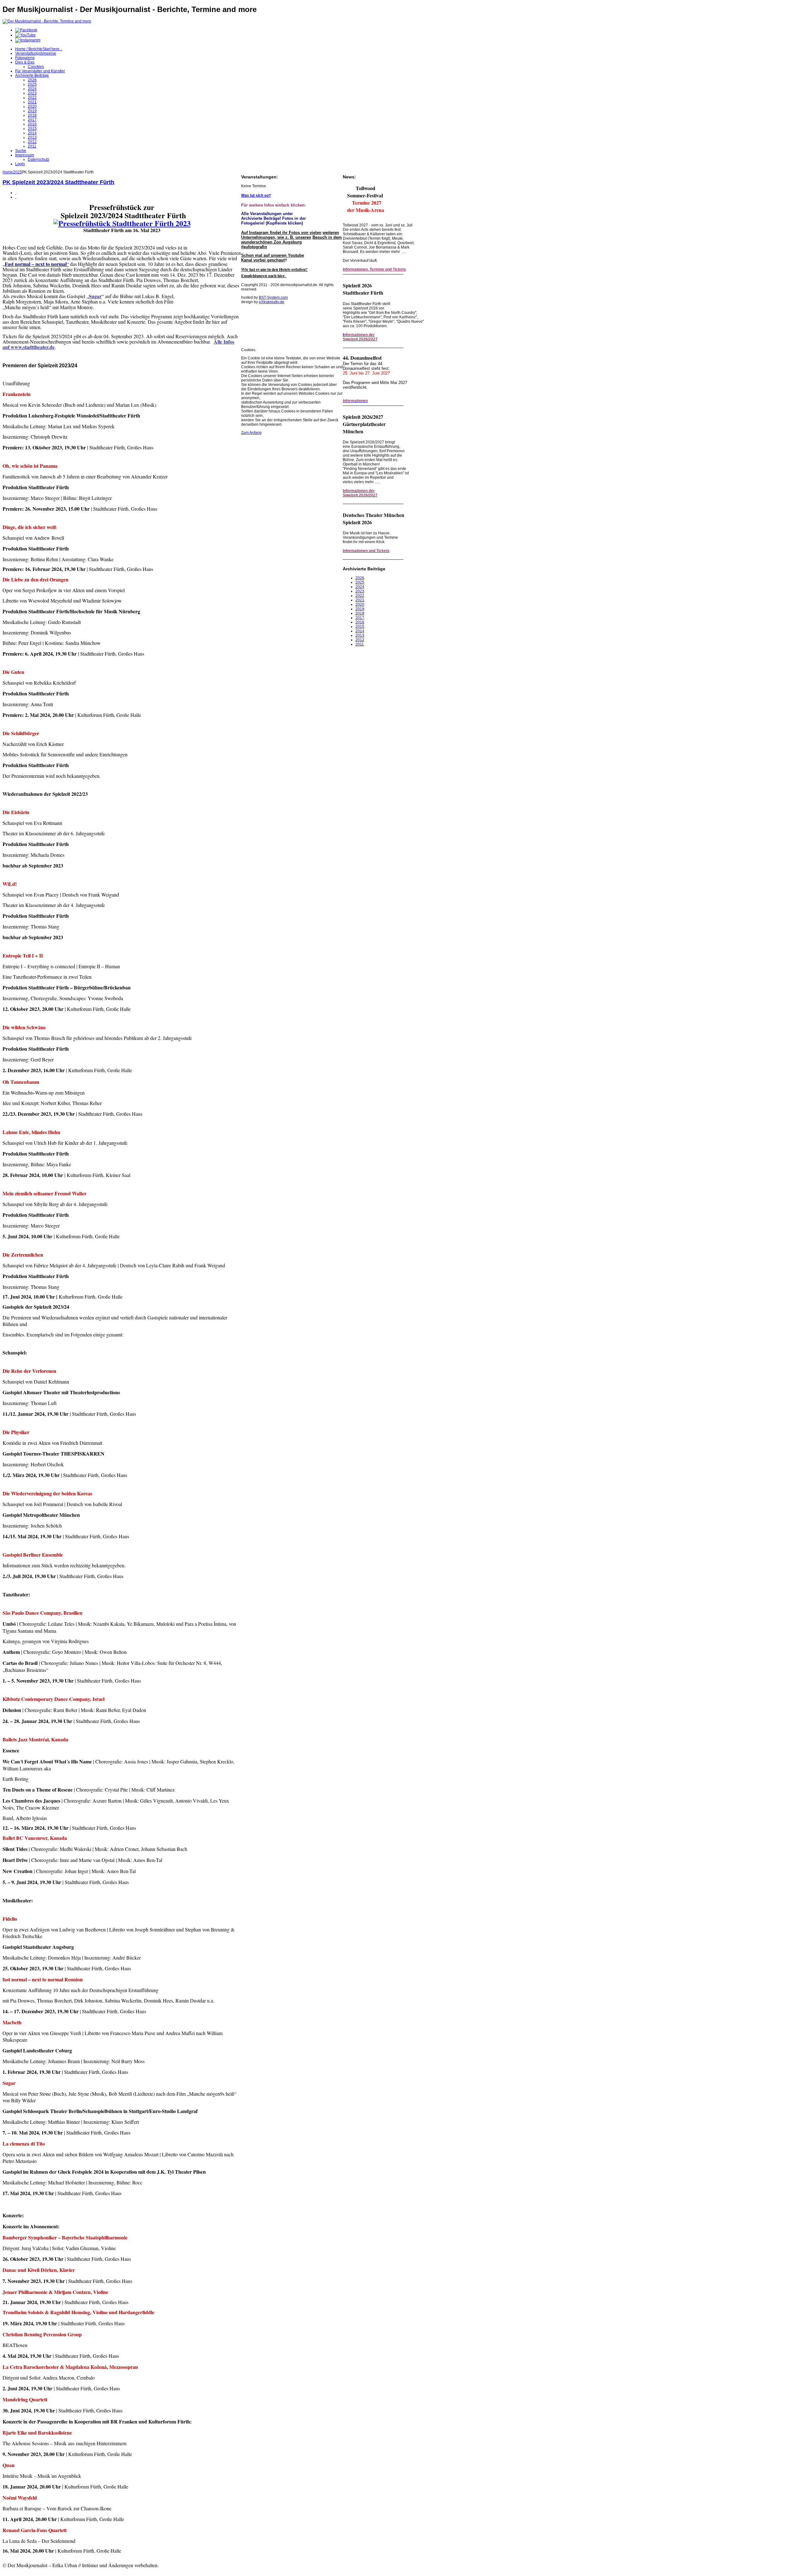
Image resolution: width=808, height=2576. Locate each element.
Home (8, 172)
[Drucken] (16, 193)
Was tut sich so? (256, 195)
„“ (36, 264)
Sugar (95, 296)
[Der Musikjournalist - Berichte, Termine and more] (47, 21)
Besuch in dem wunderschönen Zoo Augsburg (291, 240)
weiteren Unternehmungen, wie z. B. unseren (290, 235)
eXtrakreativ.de (272, 302)
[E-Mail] (16, 197)
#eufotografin (254, 247)
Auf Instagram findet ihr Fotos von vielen (281, 233)
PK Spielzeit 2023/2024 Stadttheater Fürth (58, 182)
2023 (17, 172)
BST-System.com (273, 297)
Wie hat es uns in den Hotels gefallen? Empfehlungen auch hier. (274, 273)
